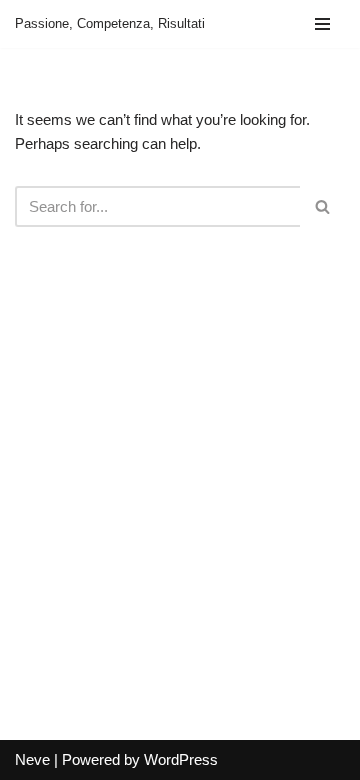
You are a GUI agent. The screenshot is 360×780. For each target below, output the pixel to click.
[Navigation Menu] (322, 24)
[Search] (322, 206)
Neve (32, 759)
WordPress (181, 759)
